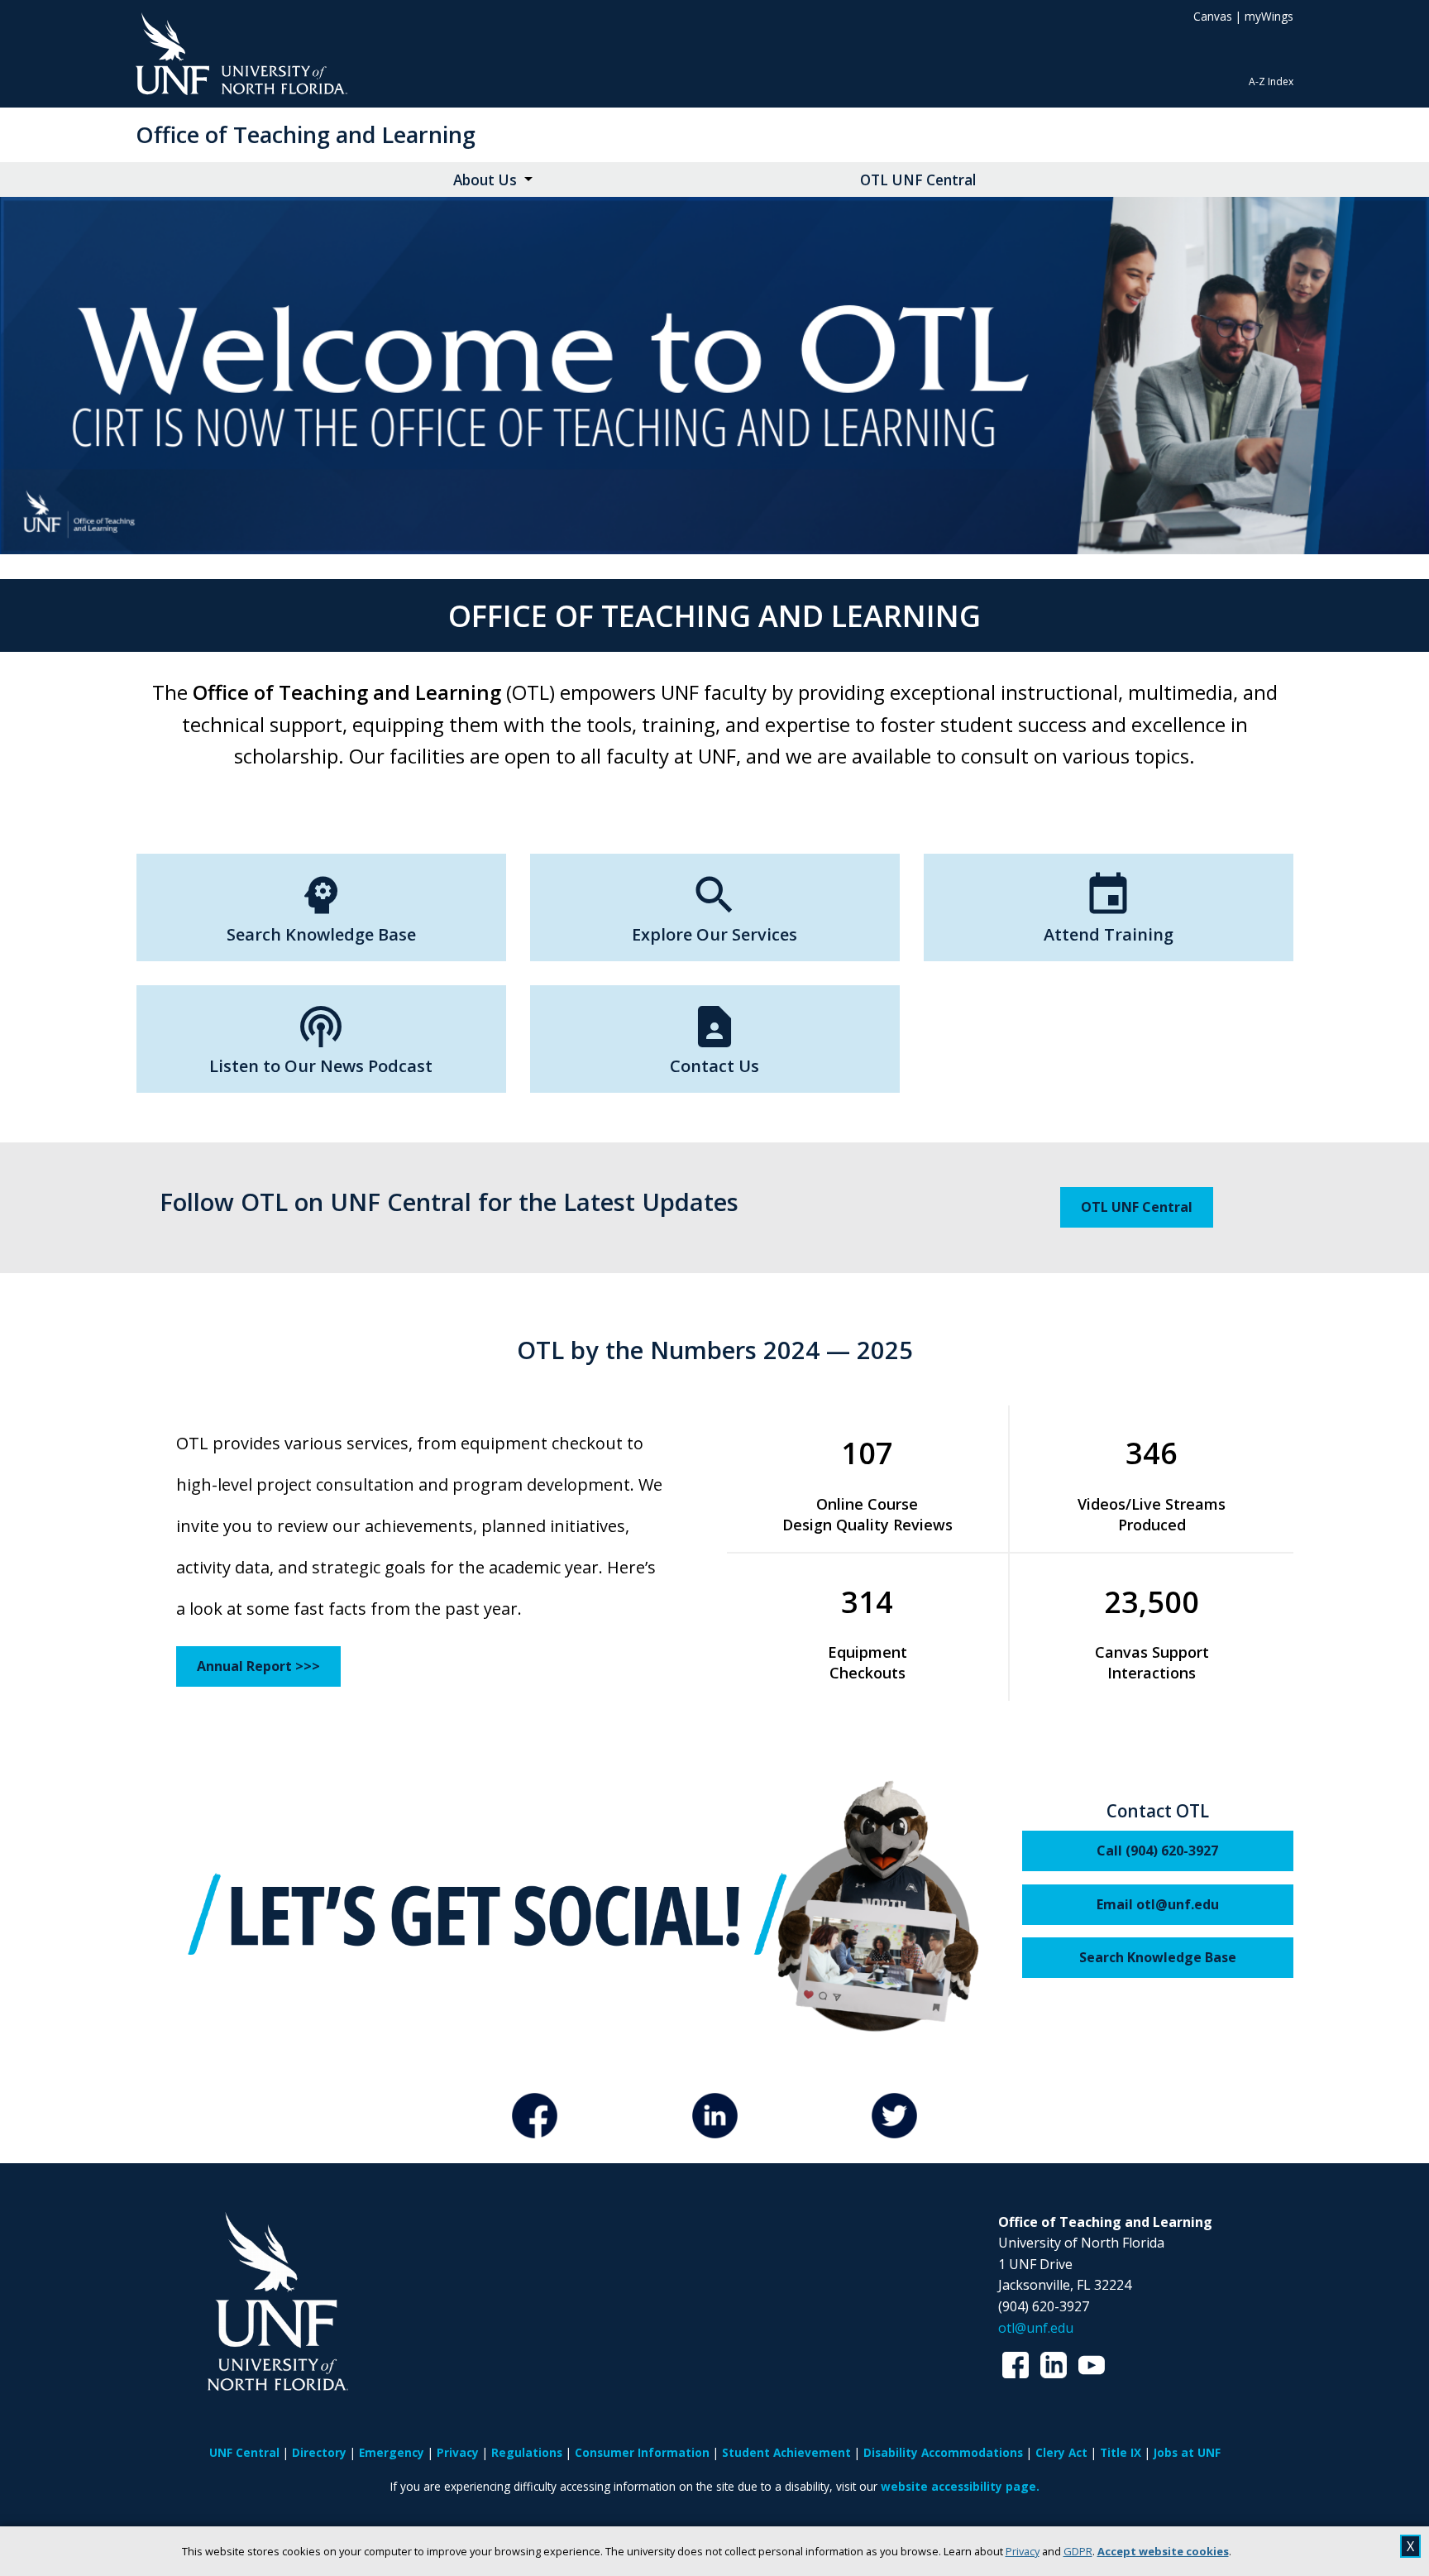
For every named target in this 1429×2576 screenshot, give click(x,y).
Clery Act (1061, 2452)
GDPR (1078, 2551)
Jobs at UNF (1187, 2452)
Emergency (392, 2452)
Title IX (1121, 2452)
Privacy (1023, 2551)
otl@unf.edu (1036, 2328)
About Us (485, 180)
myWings (1269, 16)
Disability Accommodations (943, 2452)
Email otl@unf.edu (1158, 1904)
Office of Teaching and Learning (306, 134)
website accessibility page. (960, 2486)
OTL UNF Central (918, 180)
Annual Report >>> (258, 1666)
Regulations (527, 2452)
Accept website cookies (1163, 2551)
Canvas (1213, 16)
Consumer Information (642, 2452)
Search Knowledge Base (1158, 1957)
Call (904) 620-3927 (1157, 1851)
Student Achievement (786, 2452)
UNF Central (244, 2452)
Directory (319, 2452)
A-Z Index (1271, 81)
